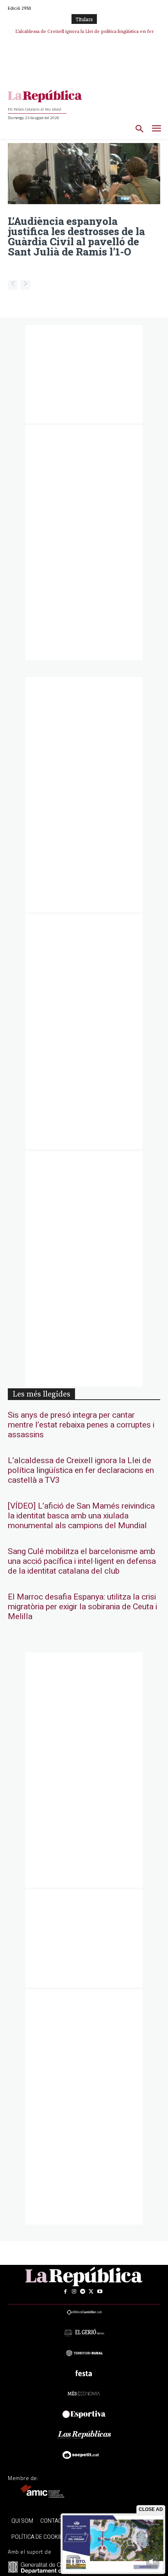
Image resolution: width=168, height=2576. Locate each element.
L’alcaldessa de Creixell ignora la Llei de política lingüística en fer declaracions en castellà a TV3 (81, 1470)
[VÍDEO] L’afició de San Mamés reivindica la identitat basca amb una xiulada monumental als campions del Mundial (81, 1516)
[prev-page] (13, 285)
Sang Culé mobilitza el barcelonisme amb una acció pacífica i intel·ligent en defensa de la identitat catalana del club (82, 1561)
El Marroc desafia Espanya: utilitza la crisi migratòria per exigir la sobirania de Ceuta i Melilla (82, 1607)
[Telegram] (82, 2292)
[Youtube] (100, 2292)
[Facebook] (65, 2292)
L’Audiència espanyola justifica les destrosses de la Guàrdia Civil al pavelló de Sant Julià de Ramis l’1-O (76, 236)
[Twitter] (91, 2292)
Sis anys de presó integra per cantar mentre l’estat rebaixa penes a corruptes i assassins (81, 1425)
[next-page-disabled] (25, 285)
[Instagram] (74, 2292)
